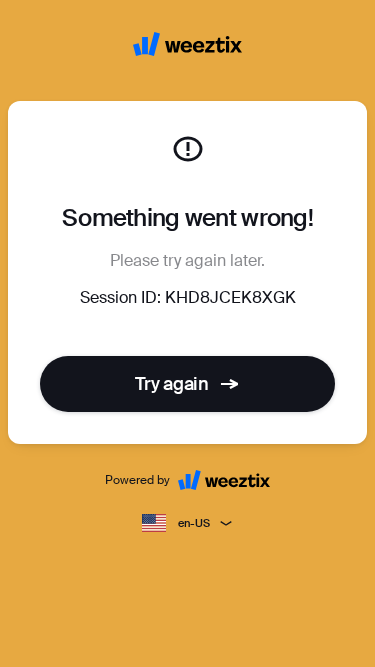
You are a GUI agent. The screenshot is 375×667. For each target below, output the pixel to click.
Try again (172, 384)
